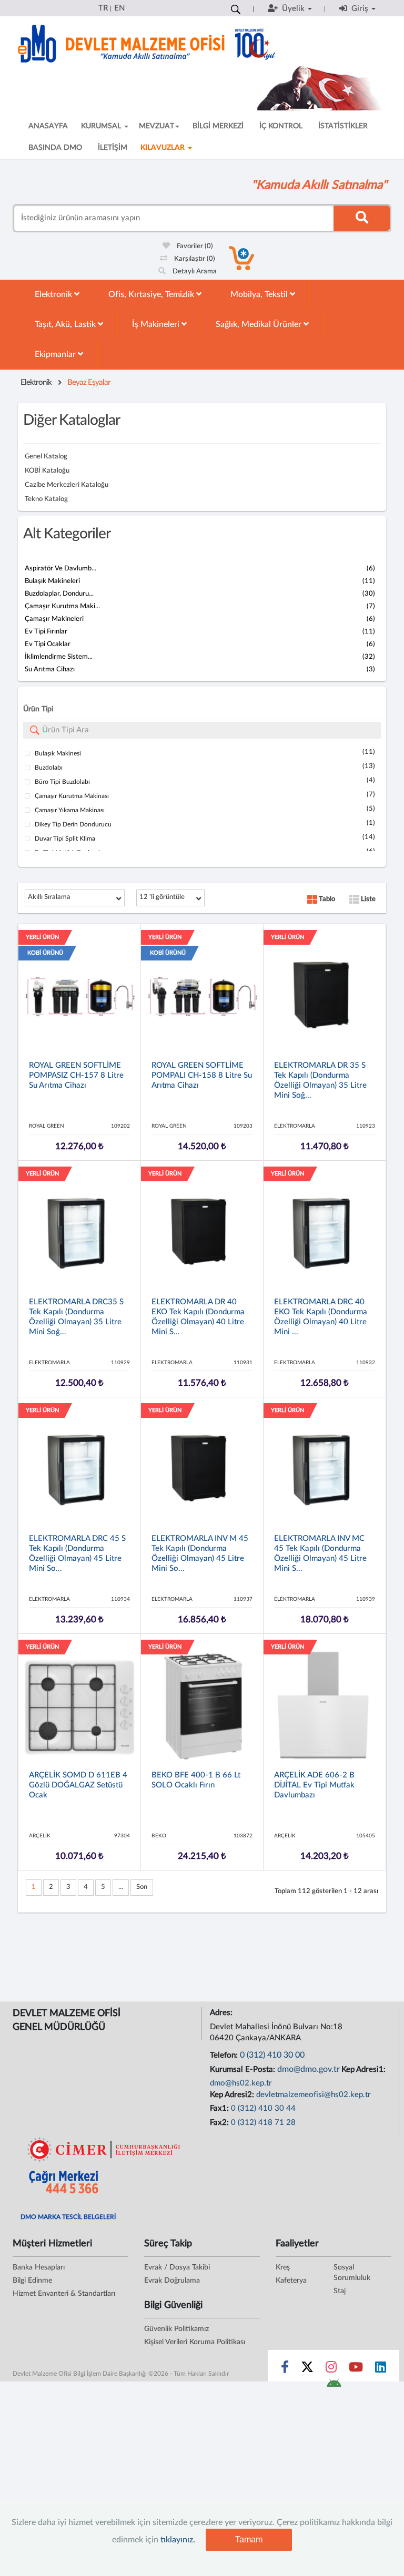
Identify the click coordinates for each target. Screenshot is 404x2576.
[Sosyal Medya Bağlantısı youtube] (356, 2369)
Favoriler (194, 246)
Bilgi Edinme (32, 2281)
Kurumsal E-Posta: (244, 2069)
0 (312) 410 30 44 (263, 2108)
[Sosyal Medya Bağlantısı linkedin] (381, 2369)
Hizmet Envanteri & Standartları (64, 2294)
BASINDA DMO (55, 148)
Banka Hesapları (39, 2267)
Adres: (222, 2013)
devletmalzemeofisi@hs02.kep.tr (314, 2095)
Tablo (326, 899)
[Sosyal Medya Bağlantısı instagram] (331, 2369)
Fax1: (220, 2108)
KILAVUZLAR (164, 148)
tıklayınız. (178, 2540)
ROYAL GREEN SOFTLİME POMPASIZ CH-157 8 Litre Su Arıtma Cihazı (76, 1075)
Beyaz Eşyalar (89, 382)
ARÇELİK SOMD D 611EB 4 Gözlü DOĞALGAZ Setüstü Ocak (78, 1785)
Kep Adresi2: (233, 2095)
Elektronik (54, 294)
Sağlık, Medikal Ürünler (260, 324)
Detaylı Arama (194, 272)
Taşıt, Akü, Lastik (66, 324)
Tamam (249, 2539)
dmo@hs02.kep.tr (241, 2083)
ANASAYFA (48, 126)
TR (103, 8)
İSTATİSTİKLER (343, 126)
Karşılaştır (194, 259)
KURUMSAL (102, 126)
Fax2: (220, 2123)
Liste (367, 899)
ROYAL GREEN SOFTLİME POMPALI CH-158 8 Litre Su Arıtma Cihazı (202, 1075)
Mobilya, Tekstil (260, 294)
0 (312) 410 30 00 (272, 2055)
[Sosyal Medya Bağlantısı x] (308, 2369)
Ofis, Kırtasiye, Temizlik (152, 294)
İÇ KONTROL (281, 126)
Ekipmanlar (56, 354)
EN (119, 8)
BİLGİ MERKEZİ (218, 126)
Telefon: (225, 2055)
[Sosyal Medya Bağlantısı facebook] (285, 2369)
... (121, 1887)
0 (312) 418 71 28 (263, 2123)
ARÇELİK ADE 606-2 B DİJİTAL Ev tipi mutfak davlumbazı (314, 1785)
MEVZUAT (156, 126)
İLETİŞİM (113, 148)
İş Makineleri (157, 324)
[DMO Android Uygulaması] (334, 2386)
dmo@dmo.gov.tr (309, 2069)
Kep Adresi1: (365, 2069)
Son (142, 1887)
